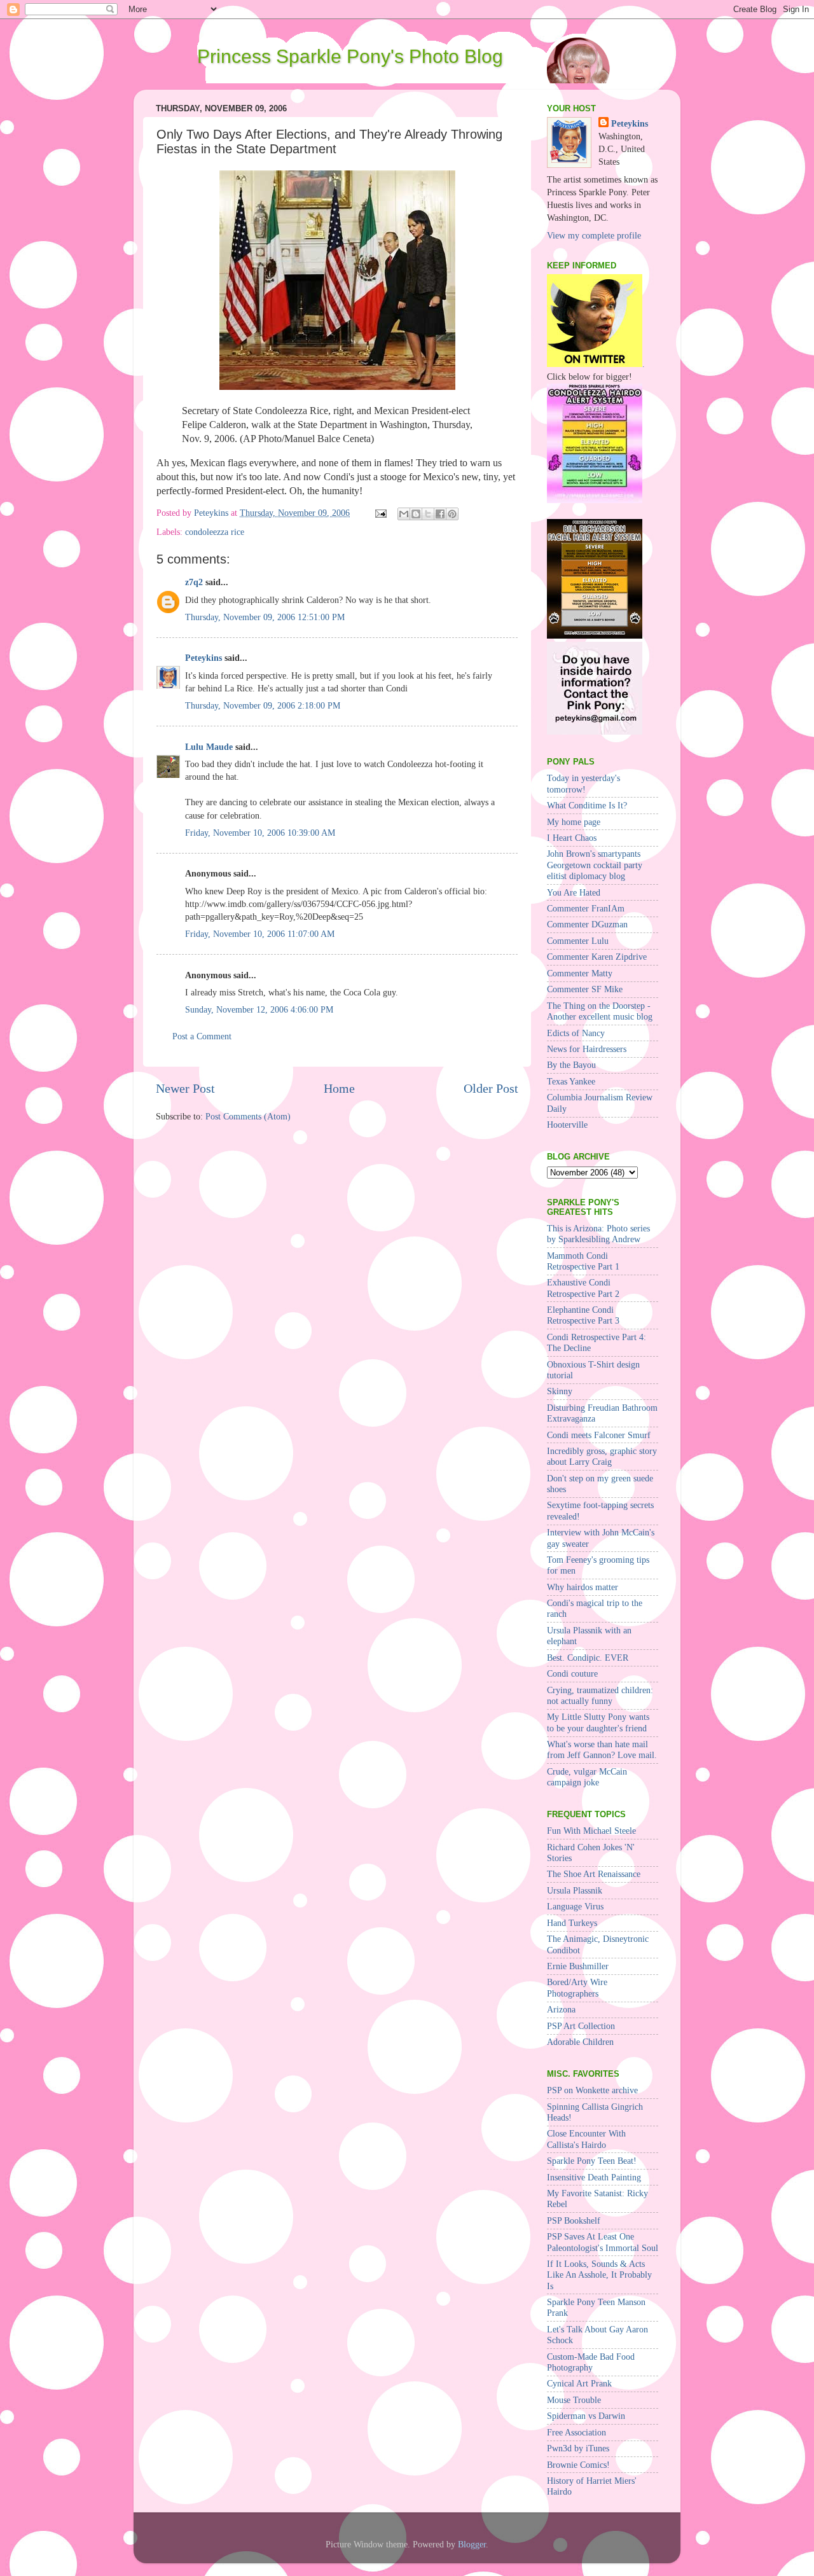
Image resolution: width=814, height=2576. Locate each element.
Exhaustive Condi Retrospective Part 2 (583, 1288)
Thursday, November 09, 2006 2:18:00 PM (263, 705)
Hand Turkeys (572, 1923)
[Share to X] (428, 514)
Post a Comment (202, 1036)
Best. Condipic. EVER (588, 1658)
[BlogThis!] (416, 514)
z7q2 (194, 582)
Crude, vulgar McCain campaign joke (587, 1777)
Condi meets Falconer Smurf (599, 1435)
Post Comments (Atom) (248, 1116)
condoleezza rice (215, 532)
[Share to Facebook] (440, 514)
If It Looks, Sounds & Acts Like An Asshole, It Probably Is (599, 2275)
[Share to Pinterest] (452, 514)
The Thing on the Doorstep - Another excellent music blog (600, 1011)
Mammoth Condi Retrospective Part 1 (583, 1261)
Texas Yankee (571, 1081)
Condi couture (572, 1673)
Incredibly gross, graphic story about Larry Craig (602, 1456)
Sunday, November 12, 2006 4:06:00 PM (259, 1009)
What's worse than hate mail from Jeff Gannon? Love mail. (602, 1749)
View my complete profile (594, 235)
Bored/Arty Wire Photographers (577, 1987)
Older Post (491, 1088)
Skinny (560, 1391)
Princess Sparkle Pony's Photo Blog (350, 56)
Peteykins (203, 658)
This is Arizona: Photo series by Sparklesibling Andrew (598, 1234)
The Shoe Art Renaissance (594, 1874)
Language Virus (575, 1906)
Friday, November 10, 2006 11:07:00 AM (260, 934)
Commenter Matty (580, 973)
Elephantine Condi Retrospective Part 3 (583, 1315)
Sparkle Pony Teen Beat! (592, 2161)
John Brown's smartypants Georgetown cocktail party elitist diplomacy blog (595, 865)
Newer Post (185, 1088)
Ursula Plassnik (575, 1890)
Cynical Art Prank (579, 2383)
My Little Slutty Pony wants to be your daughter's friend (598, 1722)
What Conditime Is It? (587, 805)
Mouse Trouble (574, 2400)
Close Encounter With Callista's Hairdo (586, 2139)
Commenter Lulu (578, 941)
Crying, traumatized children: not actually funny (600, 1695)
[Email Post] (380, 513)
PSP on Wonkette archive (592, 2090)
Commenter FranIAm (586, 908)
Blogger (472, 2544)
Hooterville (567, 1125)
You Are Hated (574, 892)
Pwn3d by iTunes (578, 2448)
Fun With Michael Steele (591, 1831)
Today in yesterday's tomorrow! (583, 783)
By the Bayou (571, 1065)
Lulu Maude (209, 747)
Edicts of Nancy (576, 1033)
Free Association (576, 2432)
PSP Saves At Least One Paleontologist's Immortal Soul (603, 2242)
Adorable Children (580, 2042)
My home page (574, 822)
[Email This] (404, 514)
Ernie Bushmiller (578, 1966)
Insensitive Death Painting (594, 2177)
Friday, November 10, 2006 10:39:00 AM (260, 833)
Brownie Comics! (578, 2465)
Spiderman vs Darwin (586, 2416)
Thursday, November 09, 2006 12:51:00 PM (265, 617)
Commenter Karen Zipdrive (597, 957)
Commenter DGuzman (587, 924)
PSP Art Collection (581, 2026)
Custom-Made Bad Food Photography (591, 2362)
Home (339, 1088)
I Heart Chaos (572, 838)
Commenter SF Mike (585, 989)
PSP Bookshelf (574, 2220)
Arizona (561, 2009)
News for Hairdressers (587, 1049)
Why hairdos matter (583, 1587)
